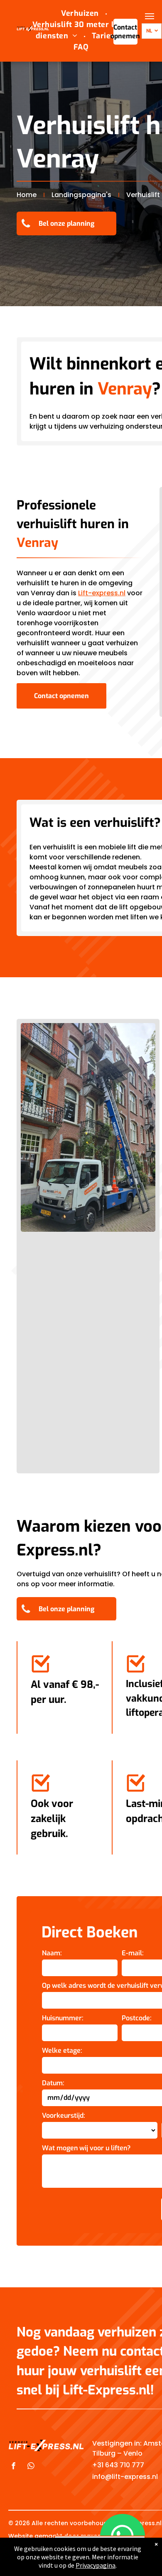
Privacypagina (96, 2565)
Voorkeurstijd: (64, 2115)
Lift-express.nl (102, 593)
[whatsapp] (31, 2467)
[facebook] (14, 2467)
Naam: (52, 1953)
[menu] (150, 16)
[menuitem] (81, 14)
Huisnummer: (63, 2018)
